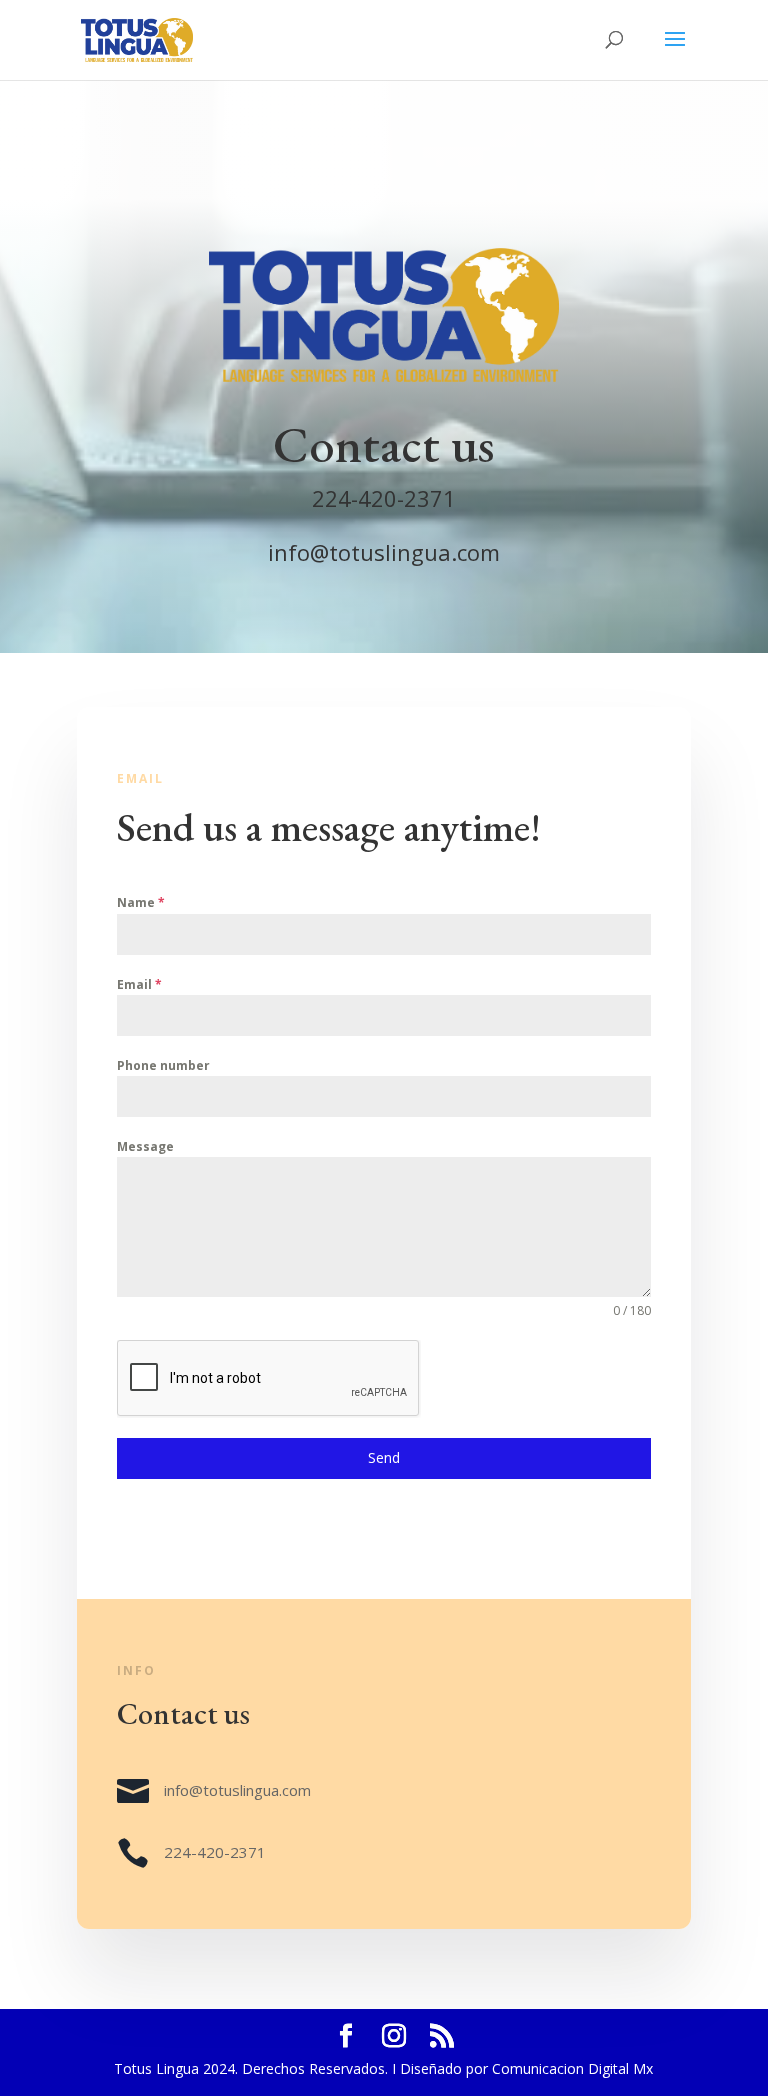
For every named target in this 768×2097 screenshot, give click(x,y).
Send (384, 1457)
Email (139, 984)
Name (141, 902)
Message (145, 1146)
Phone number (163, 1065)
